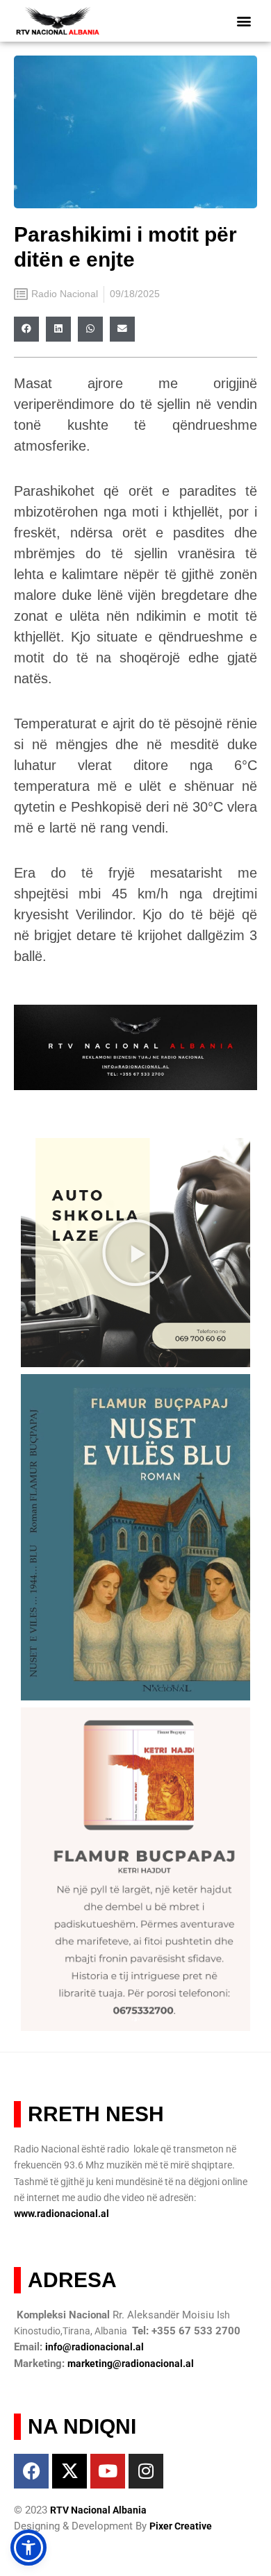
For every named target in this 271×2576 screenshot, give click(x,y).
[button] (244, 21)
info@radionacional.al (95, 2347)
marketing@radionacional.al (131, 2364)
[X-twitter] (69, 2471)
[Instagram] (146, 2471)
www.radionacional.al (61, 2214)
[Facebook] (31, 2471)
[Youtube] (108, 2471)
